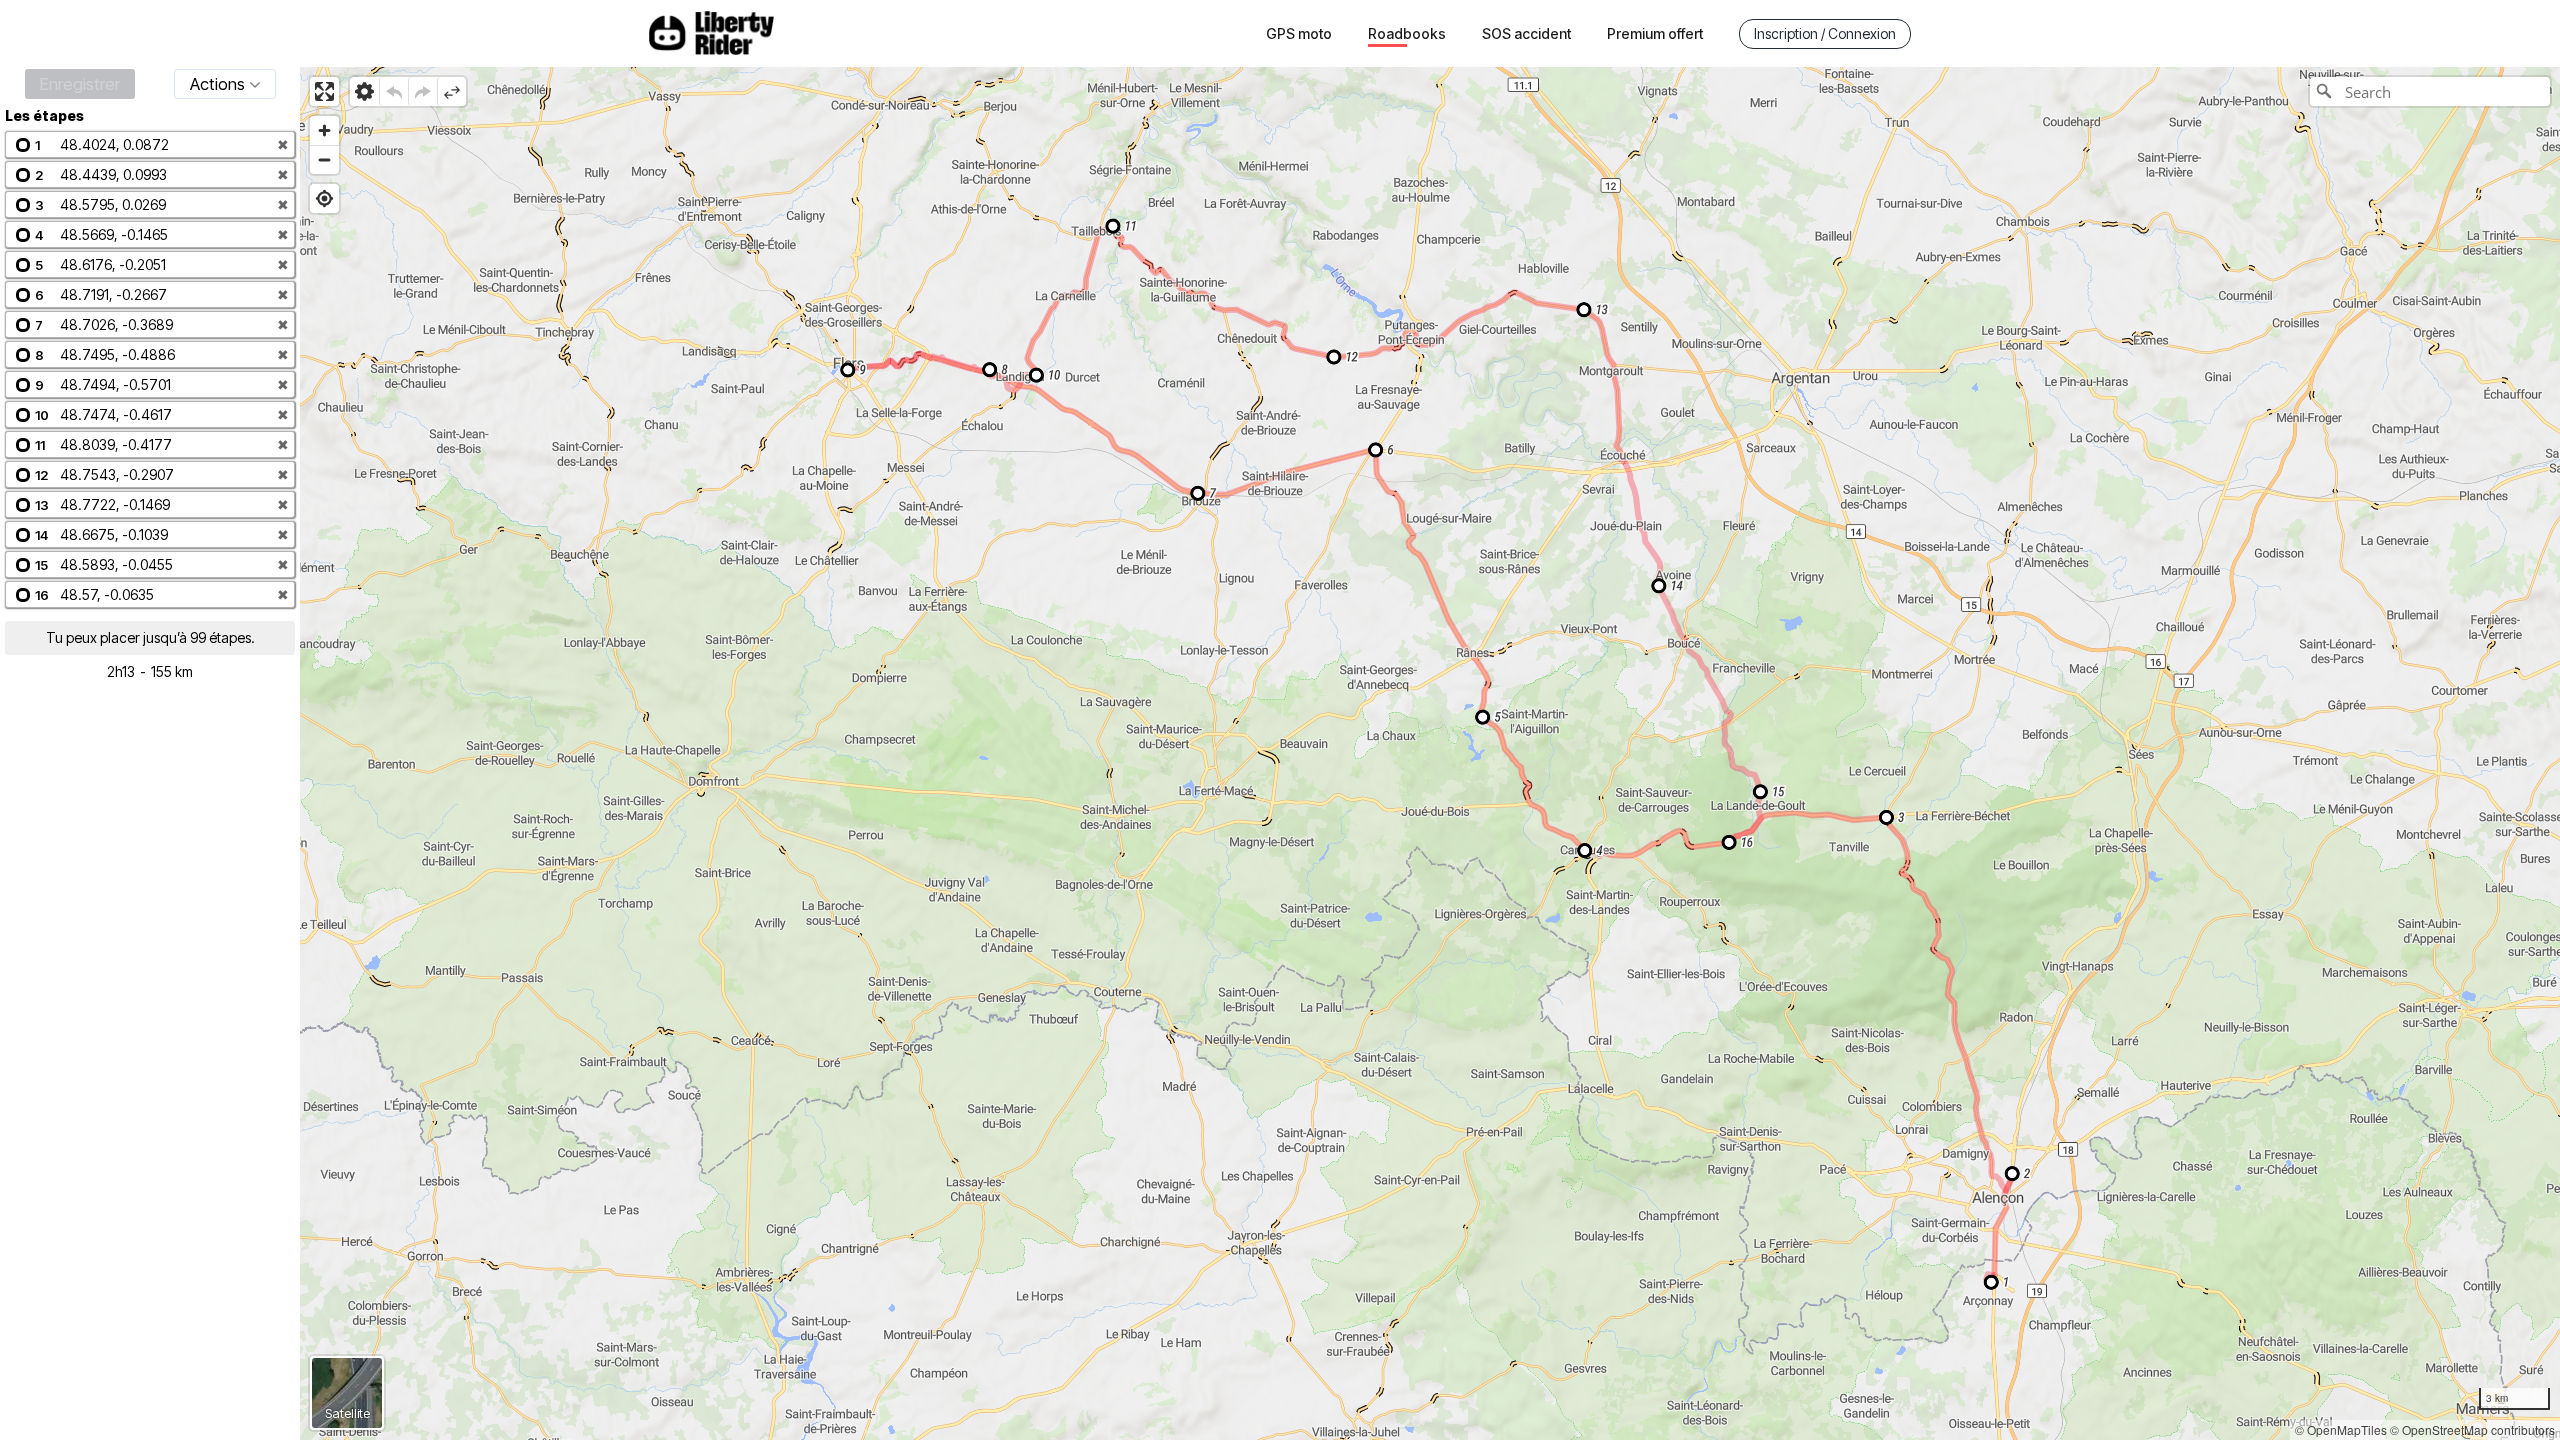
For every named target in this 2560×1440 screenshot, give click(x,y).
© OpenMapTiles (2341, 1429)
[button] (150, 144)
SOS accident (1526, 33)
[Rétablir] (422, 91)
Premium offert (1655, 33)
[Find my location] (324, 198)
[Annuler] (393, 91)
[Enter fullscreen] (324, 91)
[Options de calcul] (364, 91)
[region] (1430, 753)
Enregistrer (80, 84)
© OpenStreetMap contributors (2472, 1429)
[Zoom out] (324, 159)
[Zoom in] (324, 130)
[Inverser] (451, 91)
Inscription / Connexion (1825, 33)
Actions (217, 84)
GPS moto (1299, 33)
